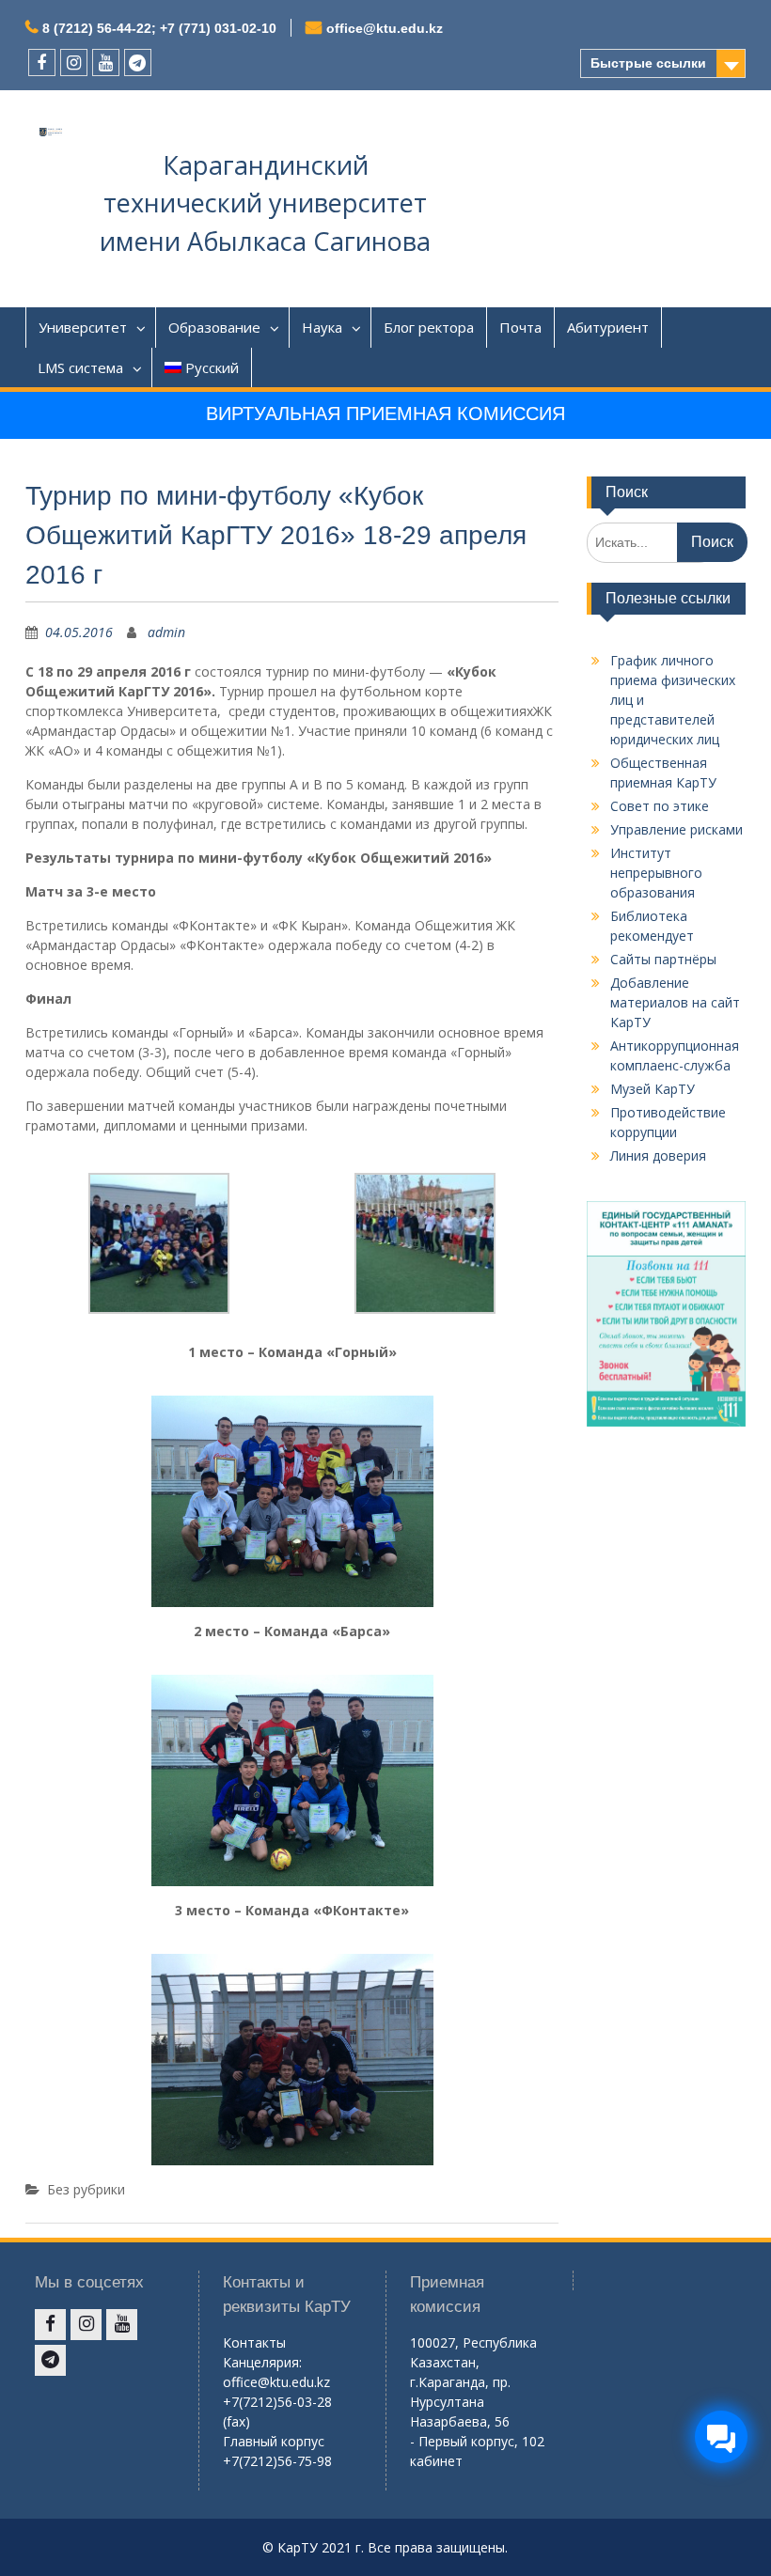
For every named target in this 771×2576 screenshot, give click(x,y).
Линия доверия (658, 1155)
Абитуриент (608, 327)
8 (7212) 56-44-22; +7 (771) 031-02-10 (159, 28)
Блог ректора (429, 327)
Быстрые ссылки (648, 63)
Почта (520, 327)
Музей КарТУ (653, 1089)
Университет (83, 327)
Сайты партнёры (663, 959)
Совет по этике (660, 806)
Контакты (254, 2342)
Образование (214, 327)
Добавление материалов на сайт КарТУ (675, 1002)
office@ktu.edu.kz (385, 28)
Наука (322, 327)
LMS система (80, 367)
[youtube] (106, 62)
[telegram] (138, 62)
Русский (212, 367)
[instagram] (74, 62)
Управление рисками (677, 829)
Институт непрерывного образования (656, 873)
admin (166, 632)
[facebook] (42, 62)
